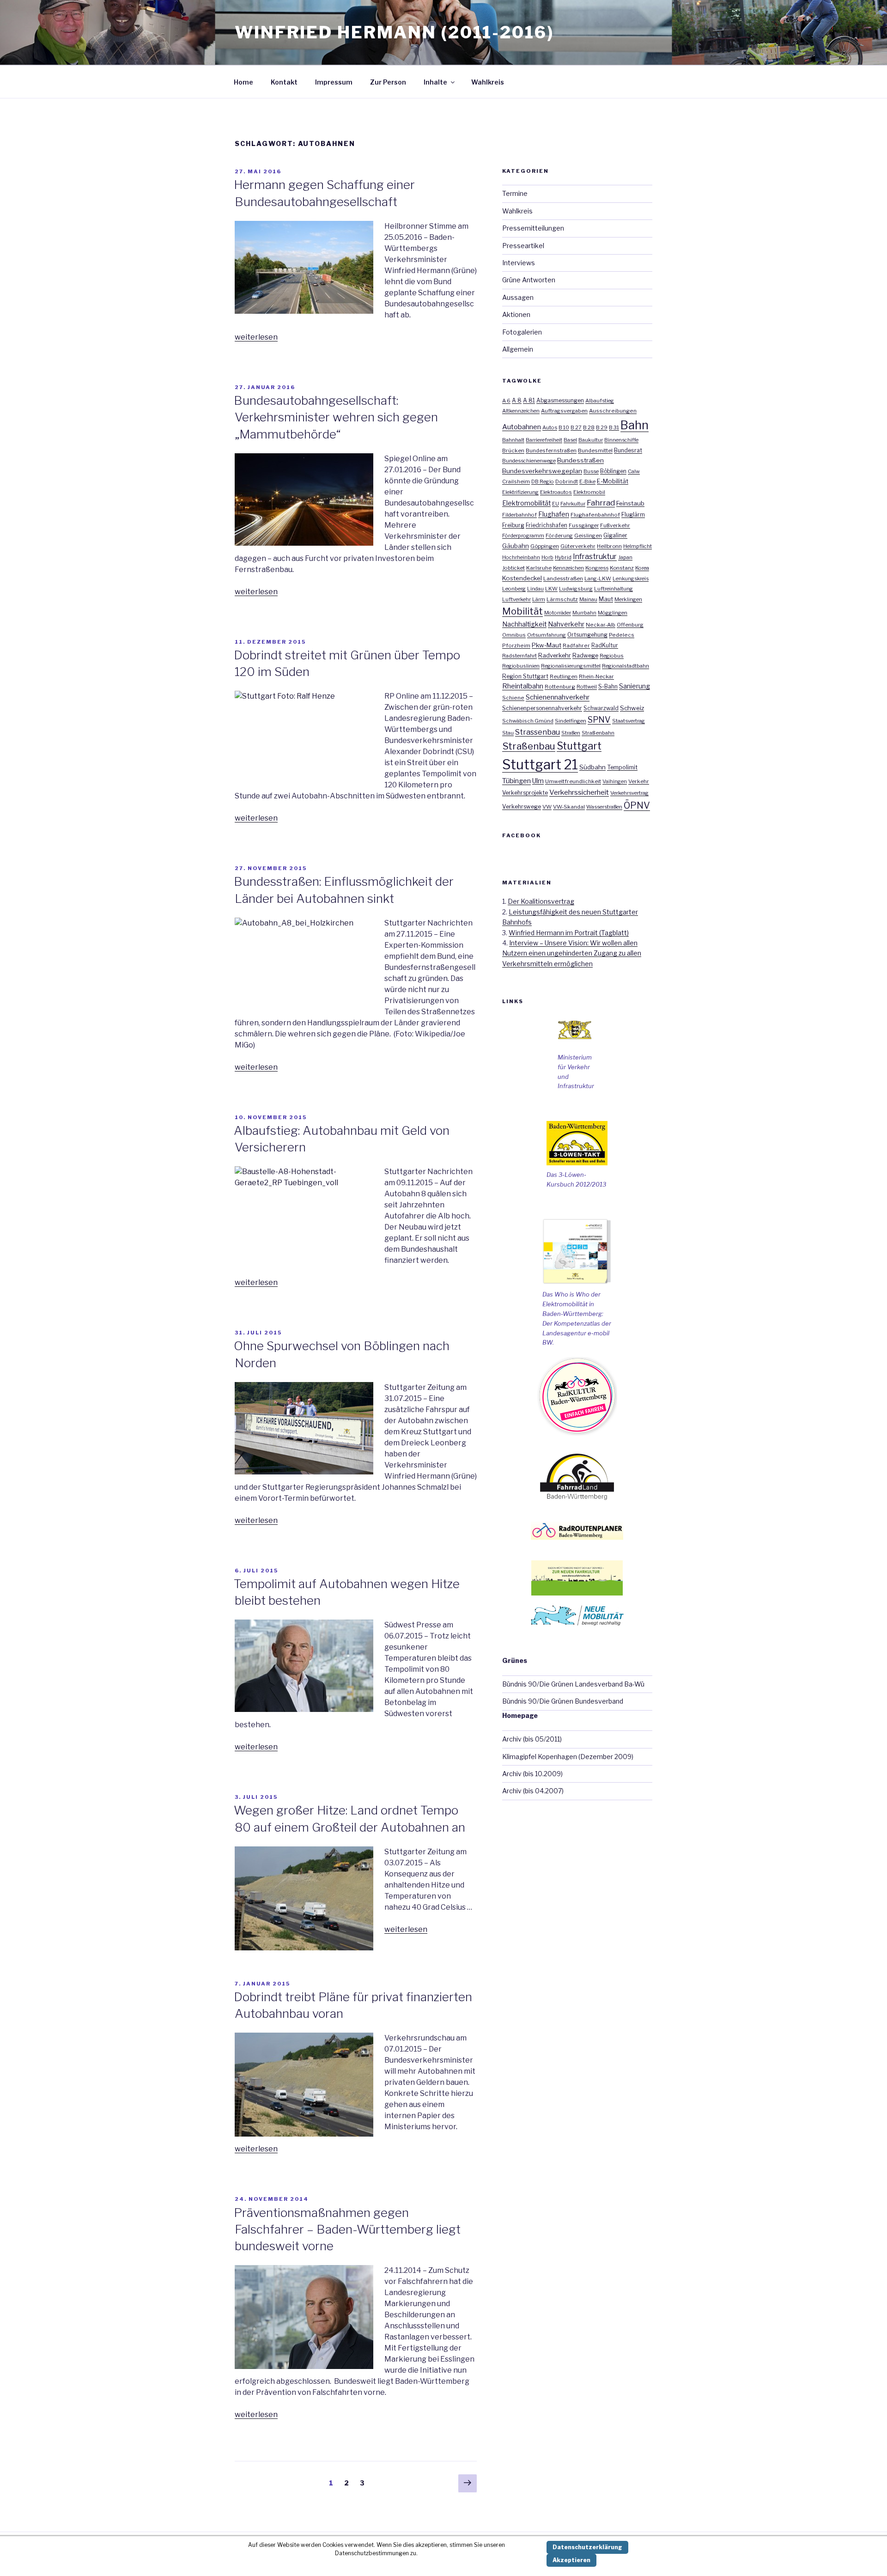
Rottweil (587, 687)
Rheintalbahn (523, 686)
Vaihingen (615, 781)
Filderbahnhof (519, 515)
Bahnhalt (513, 440)
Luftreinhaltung (614, 589)
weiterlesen (256, 337)
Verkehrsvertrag (629, 793)
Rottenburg (560, 687)
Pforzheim (516, 646)
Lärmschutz (562, 599)
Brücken (513, 451)
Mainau (588, 599)
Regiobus (612, 656)
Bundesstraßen (580, 460)
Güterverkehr (578, 546)
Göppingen (545, 546)
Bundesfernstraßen (551, 451)
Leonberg (514, 589)
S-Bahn (608, 686)
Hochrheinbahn (521, 557)
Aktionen (516, 314)
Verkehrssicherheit (579, 792)
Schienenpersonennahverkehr (542, 708)
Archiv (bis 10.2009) (532, 1774)
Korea (642, 568)
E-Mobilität (613, 481)
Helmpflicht (638, 546)
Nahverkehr (566, 624)
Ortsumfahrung (547, 635)
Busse (591, 471)
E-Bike (587, 481)
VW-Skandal (569, 807)
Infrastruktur (595, 557)
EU (556, 504)
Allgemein (518, 349)
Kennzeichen (568, 568)
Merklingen (628, 599)
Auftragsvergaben (564, 411)
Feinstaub (630, 503)
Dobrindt (567, 481)
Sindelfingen (571, 721)
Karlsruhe (539, 568)
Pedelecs (622, 635)
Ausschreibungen (613, 411)
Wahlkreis (488, 82)
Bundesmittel (595, 451)
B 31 (614, 427)
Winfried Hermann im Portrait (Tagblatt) (569, 933)
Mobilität (522, 611)
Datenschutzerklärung (587, 2547)
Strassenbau (538, 732)
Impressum (334, 82)
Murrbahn (584, 613)
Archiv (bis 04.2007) (533, 1791)
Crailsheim (516, 481)
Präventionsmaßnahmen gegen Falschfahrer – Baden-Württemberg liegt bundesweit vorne (347, 2229)
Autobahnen (522, 427)
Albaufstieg (600, 401)
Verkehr (639, 781)
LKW (551, 589)
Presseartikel (523, 246)
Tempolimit (622, 767)
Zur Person (388, 82)
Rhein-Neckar (596, 676)
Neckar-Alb (601, 625)
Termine (515, 193)
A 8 (517, 400)
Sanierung (635, 686)
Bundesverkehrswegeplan (542, 471)
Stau (508, 733)
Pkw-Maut (547, 645)
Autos (550, 427)
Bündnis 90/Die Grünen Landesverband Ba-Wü (573, 1684)
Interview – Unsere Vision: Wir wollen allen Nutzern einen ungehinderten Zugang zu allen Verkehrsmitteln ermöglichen (572, 953)
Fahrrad (601, 503)
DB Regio (543, 481)
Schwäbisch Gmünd (528, 721)
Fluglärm (633, 515)
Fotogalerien (522, 332)
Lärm (539, 599)
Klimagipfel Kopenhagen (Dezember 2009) (568, 1757)
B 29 (602, 427)
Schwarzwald (601, 708)
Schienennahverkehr (558, 697)
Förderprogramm (523, 536)
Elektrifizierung (520, 492)
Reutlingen (564, 676)
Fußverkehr (615, 525)
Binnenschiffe (621, 440)
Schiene (513, 698)
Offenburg (630, 625)
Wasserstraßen (604, 807)
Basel (570, 440)
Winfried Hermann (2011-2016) (394, 32)
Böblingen (613, 471)
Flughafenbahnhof (595, 515)
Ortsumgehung (587, 635)
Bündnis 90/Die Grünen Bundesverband (563, 1701)
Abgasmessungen (560, 401)
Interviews (519, 263)
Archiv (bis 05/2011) (532, 1739)
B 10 (564, 427)
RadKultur (605, 646)
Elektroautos (556, 492)
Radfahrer (576, 646)
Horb (547, 557)
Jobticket (513, 568)
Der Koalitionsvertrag (541, 901)
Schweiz (632, 708)
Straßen (571, 733)
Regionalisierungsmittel (571, 666)
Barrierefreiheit (544, 440)
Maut (606, 599)
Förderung (559, 536)
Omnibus (514, 635)
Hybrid (563, 557)
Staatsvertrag (629, 721)
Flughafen (554, 514)
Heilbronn (609, 546)
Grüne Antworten (529, 280)
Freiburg (513, 525)
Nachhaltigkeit (524, 624)
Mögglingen (613, 613)
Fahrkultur (573, 504)
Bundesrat (628, 450)
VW (547, 807)
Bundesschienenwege (529, 461)
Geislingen (588, 536)
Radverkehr (555, 655)
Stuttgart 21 (540, 764)
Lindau (535, 589)
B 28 (589, 427)
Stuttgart (579, 746)
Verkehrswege (522, 807)
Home (243, 82)
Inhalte (435, 82)
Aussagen (518, 297)
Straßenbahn (598, 733)
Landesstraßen (563, 579)
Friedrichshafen (547, 525)
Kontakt (284, 82)
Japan (625, 557)
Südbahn (592, 767)
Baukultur (591, 440)
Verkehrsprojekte (525, 793)
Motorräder (558, 613)
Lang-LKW (598, 579)
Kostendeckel (522, 578)
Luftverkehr (516, 599)
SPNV (599, 720)
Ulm (538, 781)
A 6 (506, 401)
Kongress (597, 568)
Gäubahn (516, 546)
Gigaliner (615, 536)
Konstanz (622, 568)
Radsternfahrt (519, 656)
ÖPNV (637, 805)
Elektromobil (589, 492)
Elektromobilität (526, 503)
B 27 (576, 427)
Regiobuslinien (521, 666)
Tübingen (516, 781)
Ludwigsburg (576, 589)
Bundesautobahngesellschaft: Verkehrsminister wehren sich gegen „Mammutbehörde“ (336, 417)
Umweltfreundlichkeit (573, 781)
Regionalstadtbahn (626, 666)
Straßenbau (529, 746)
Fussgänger (584, 525)
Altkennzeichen (521, 411)
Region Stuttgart (525, 676)
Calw (634, 471)
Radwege (585, 655)
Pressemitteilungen (533, 228)
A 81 (529, 400)
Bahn (635, 425)
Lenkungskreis (631, 579)
